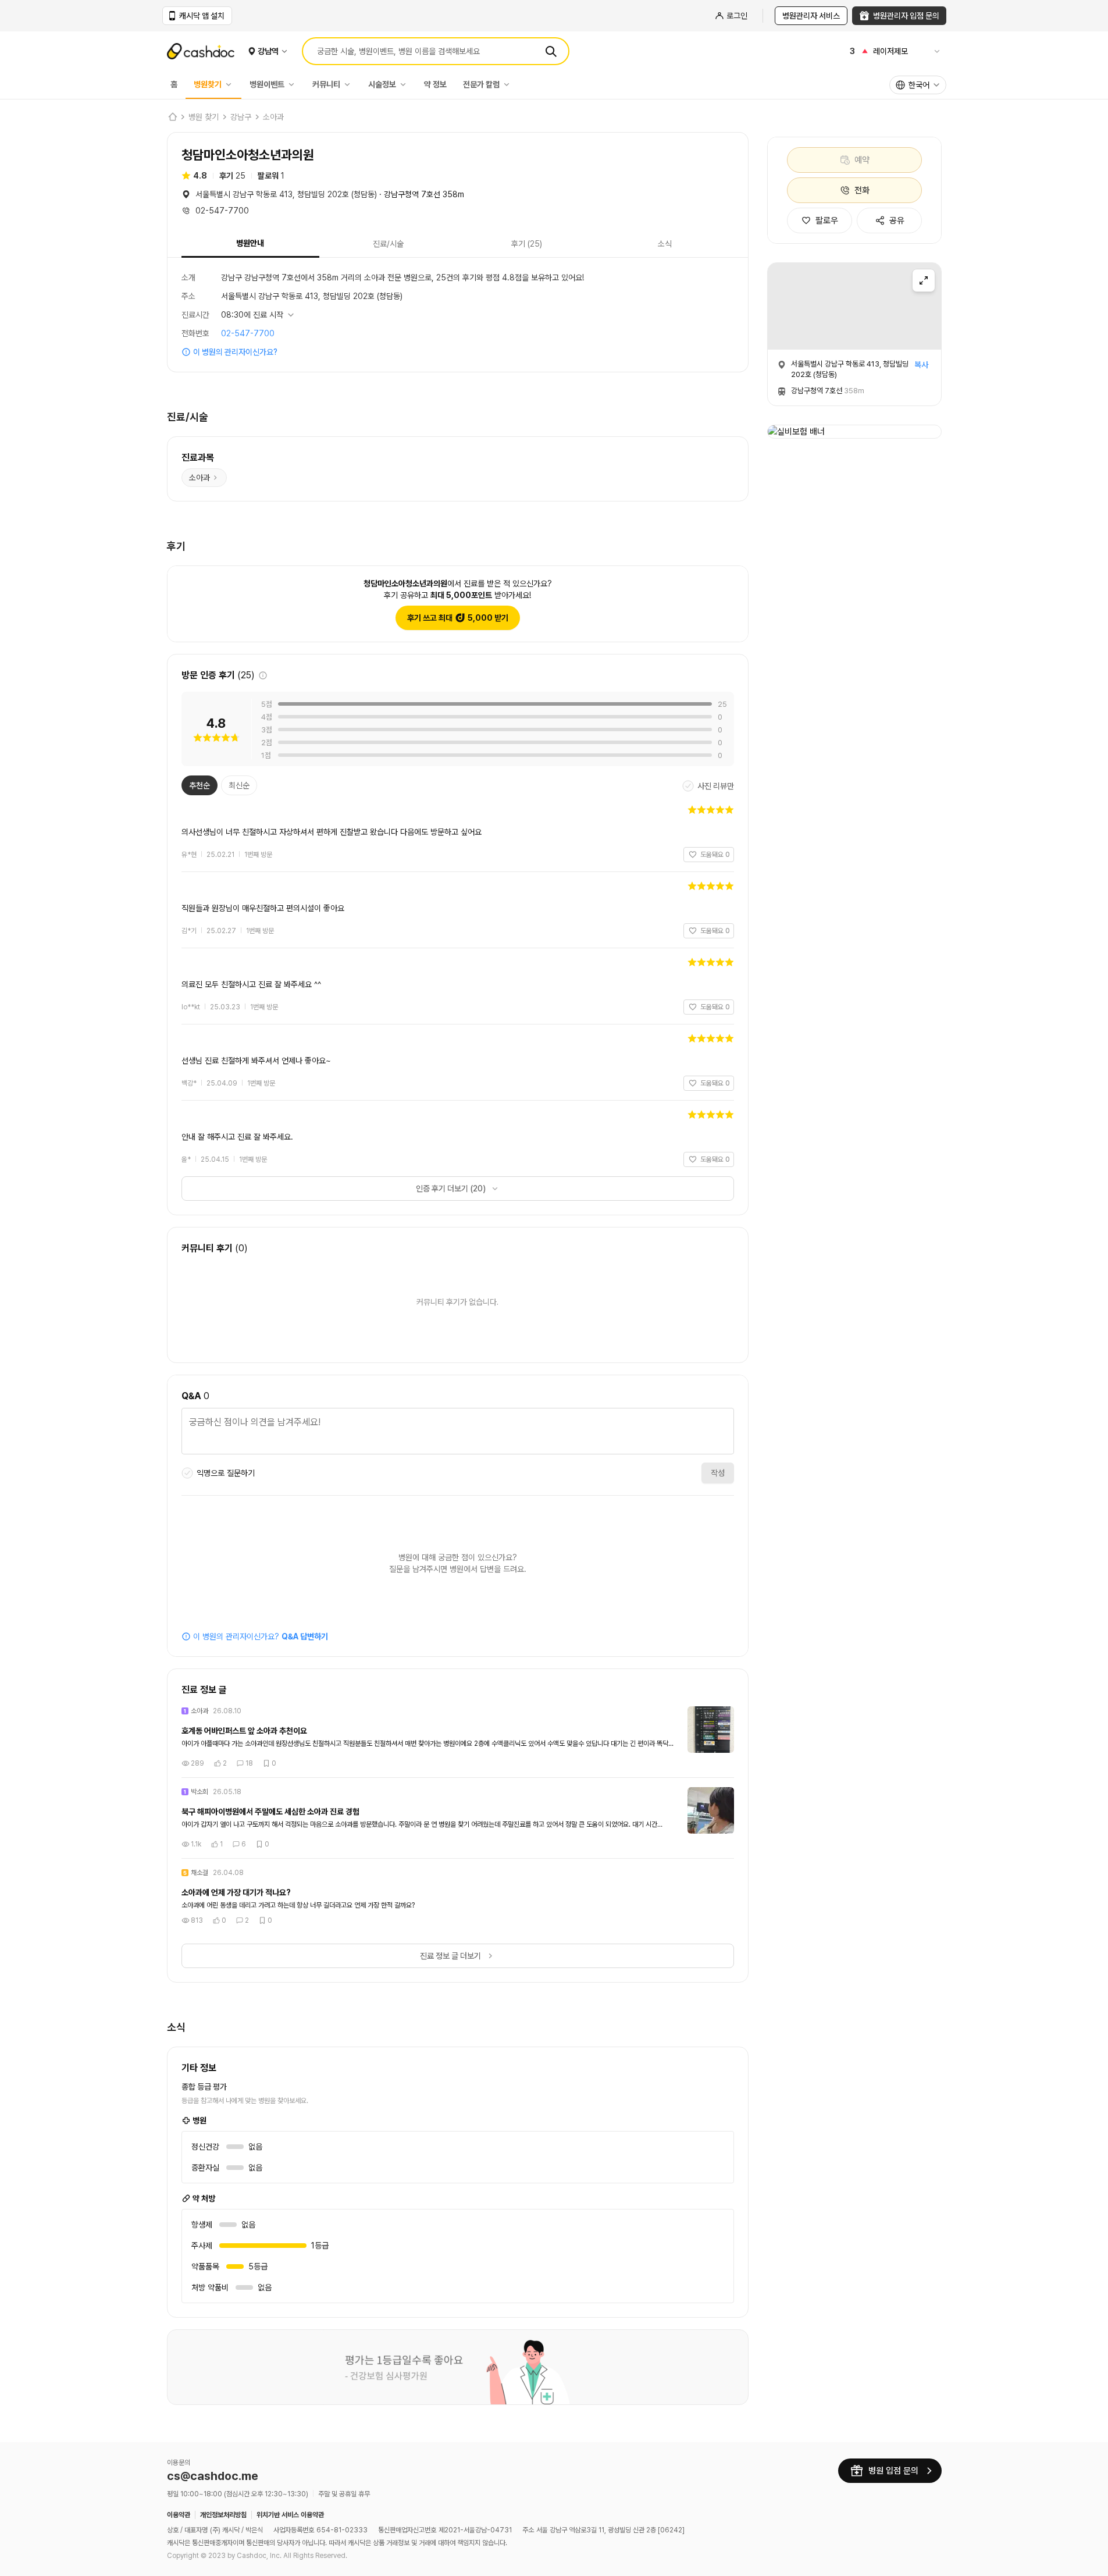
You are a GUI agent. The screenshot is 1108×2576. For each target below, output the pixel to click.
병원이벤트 (267, 84)
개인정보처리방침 (223, 2515)
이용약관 (179, 2515)
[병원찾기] (231, 84)
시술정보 (382, 84)
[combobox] (918, 85)
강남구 (241, 117)
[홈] (172, 117)
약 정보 (435, 84)
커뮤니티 (326, 84)
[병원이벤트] (294, 84)
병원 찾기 (204, 117)
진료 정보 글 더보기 (450, 1956)
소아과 (273, 117)
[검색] (551, 51)
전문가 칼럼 (481, 84)
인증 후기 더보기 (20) (451, 1189)
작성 (718, 1473)
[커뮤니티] (350, 84)
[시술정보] (406, 84)
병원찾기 (208, 84)
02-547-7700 (248, 333)
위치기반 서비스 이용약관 (290, 2515)
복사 (921, 365)
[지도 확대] (924, 280)
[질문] (458, 1433)
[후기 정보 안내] (263, 675)
